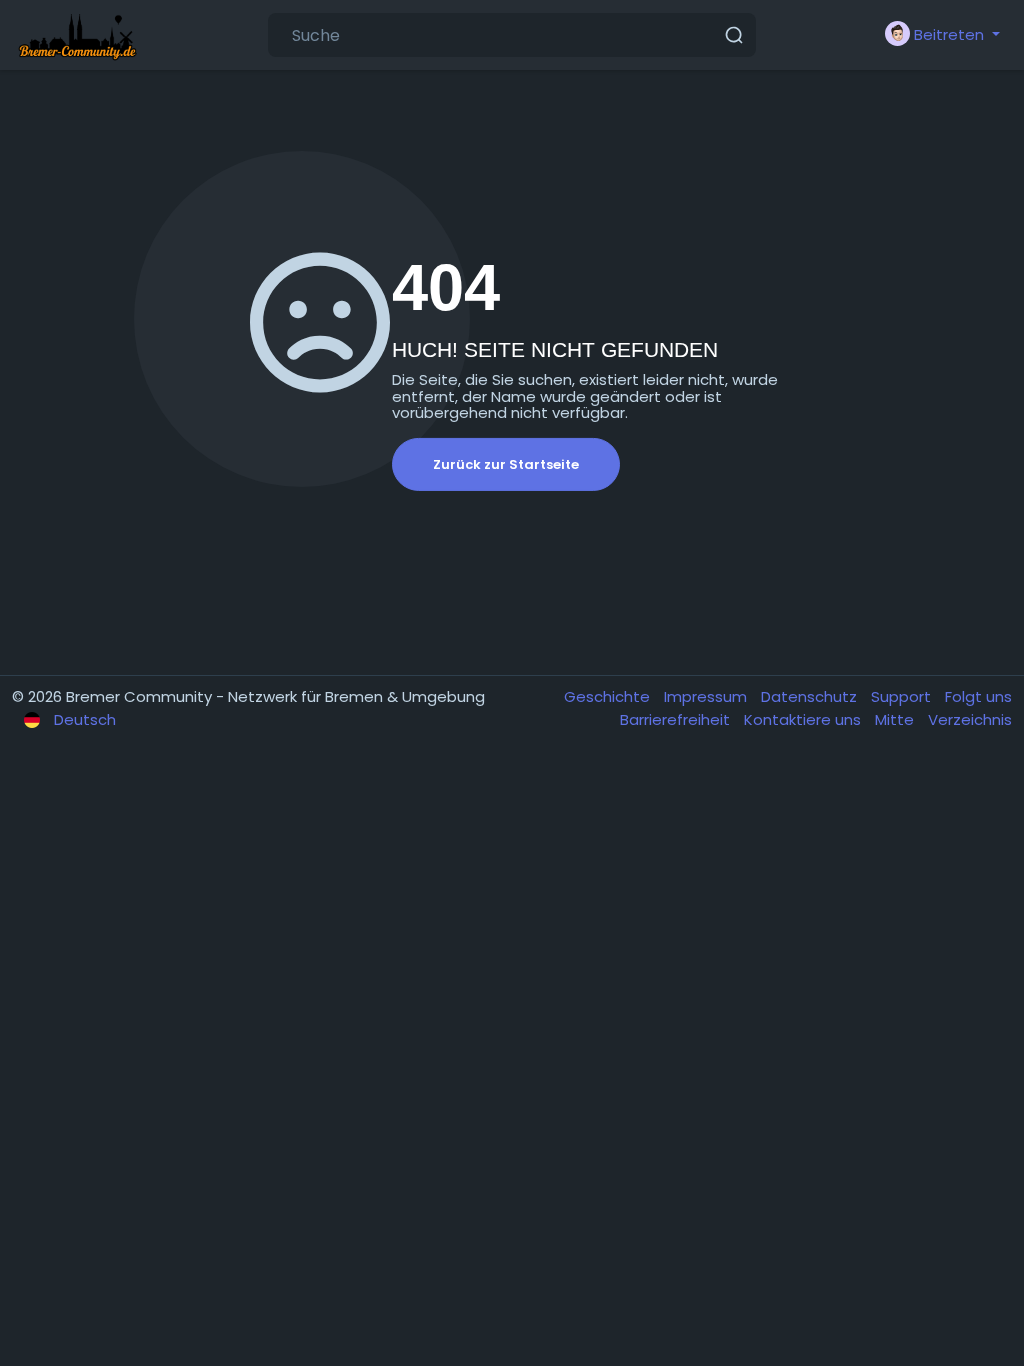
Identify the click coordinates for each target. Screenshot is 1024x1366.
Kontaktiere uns (804, 719)
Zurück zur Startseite (506, 464)
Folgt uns (978, 696)
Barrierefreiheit (677, 719)
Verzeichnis (970, 719)
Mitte (896, 719)
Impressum (707, 696)
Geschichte (609, 696)
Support (903, 696)
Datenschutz (811, 696)
